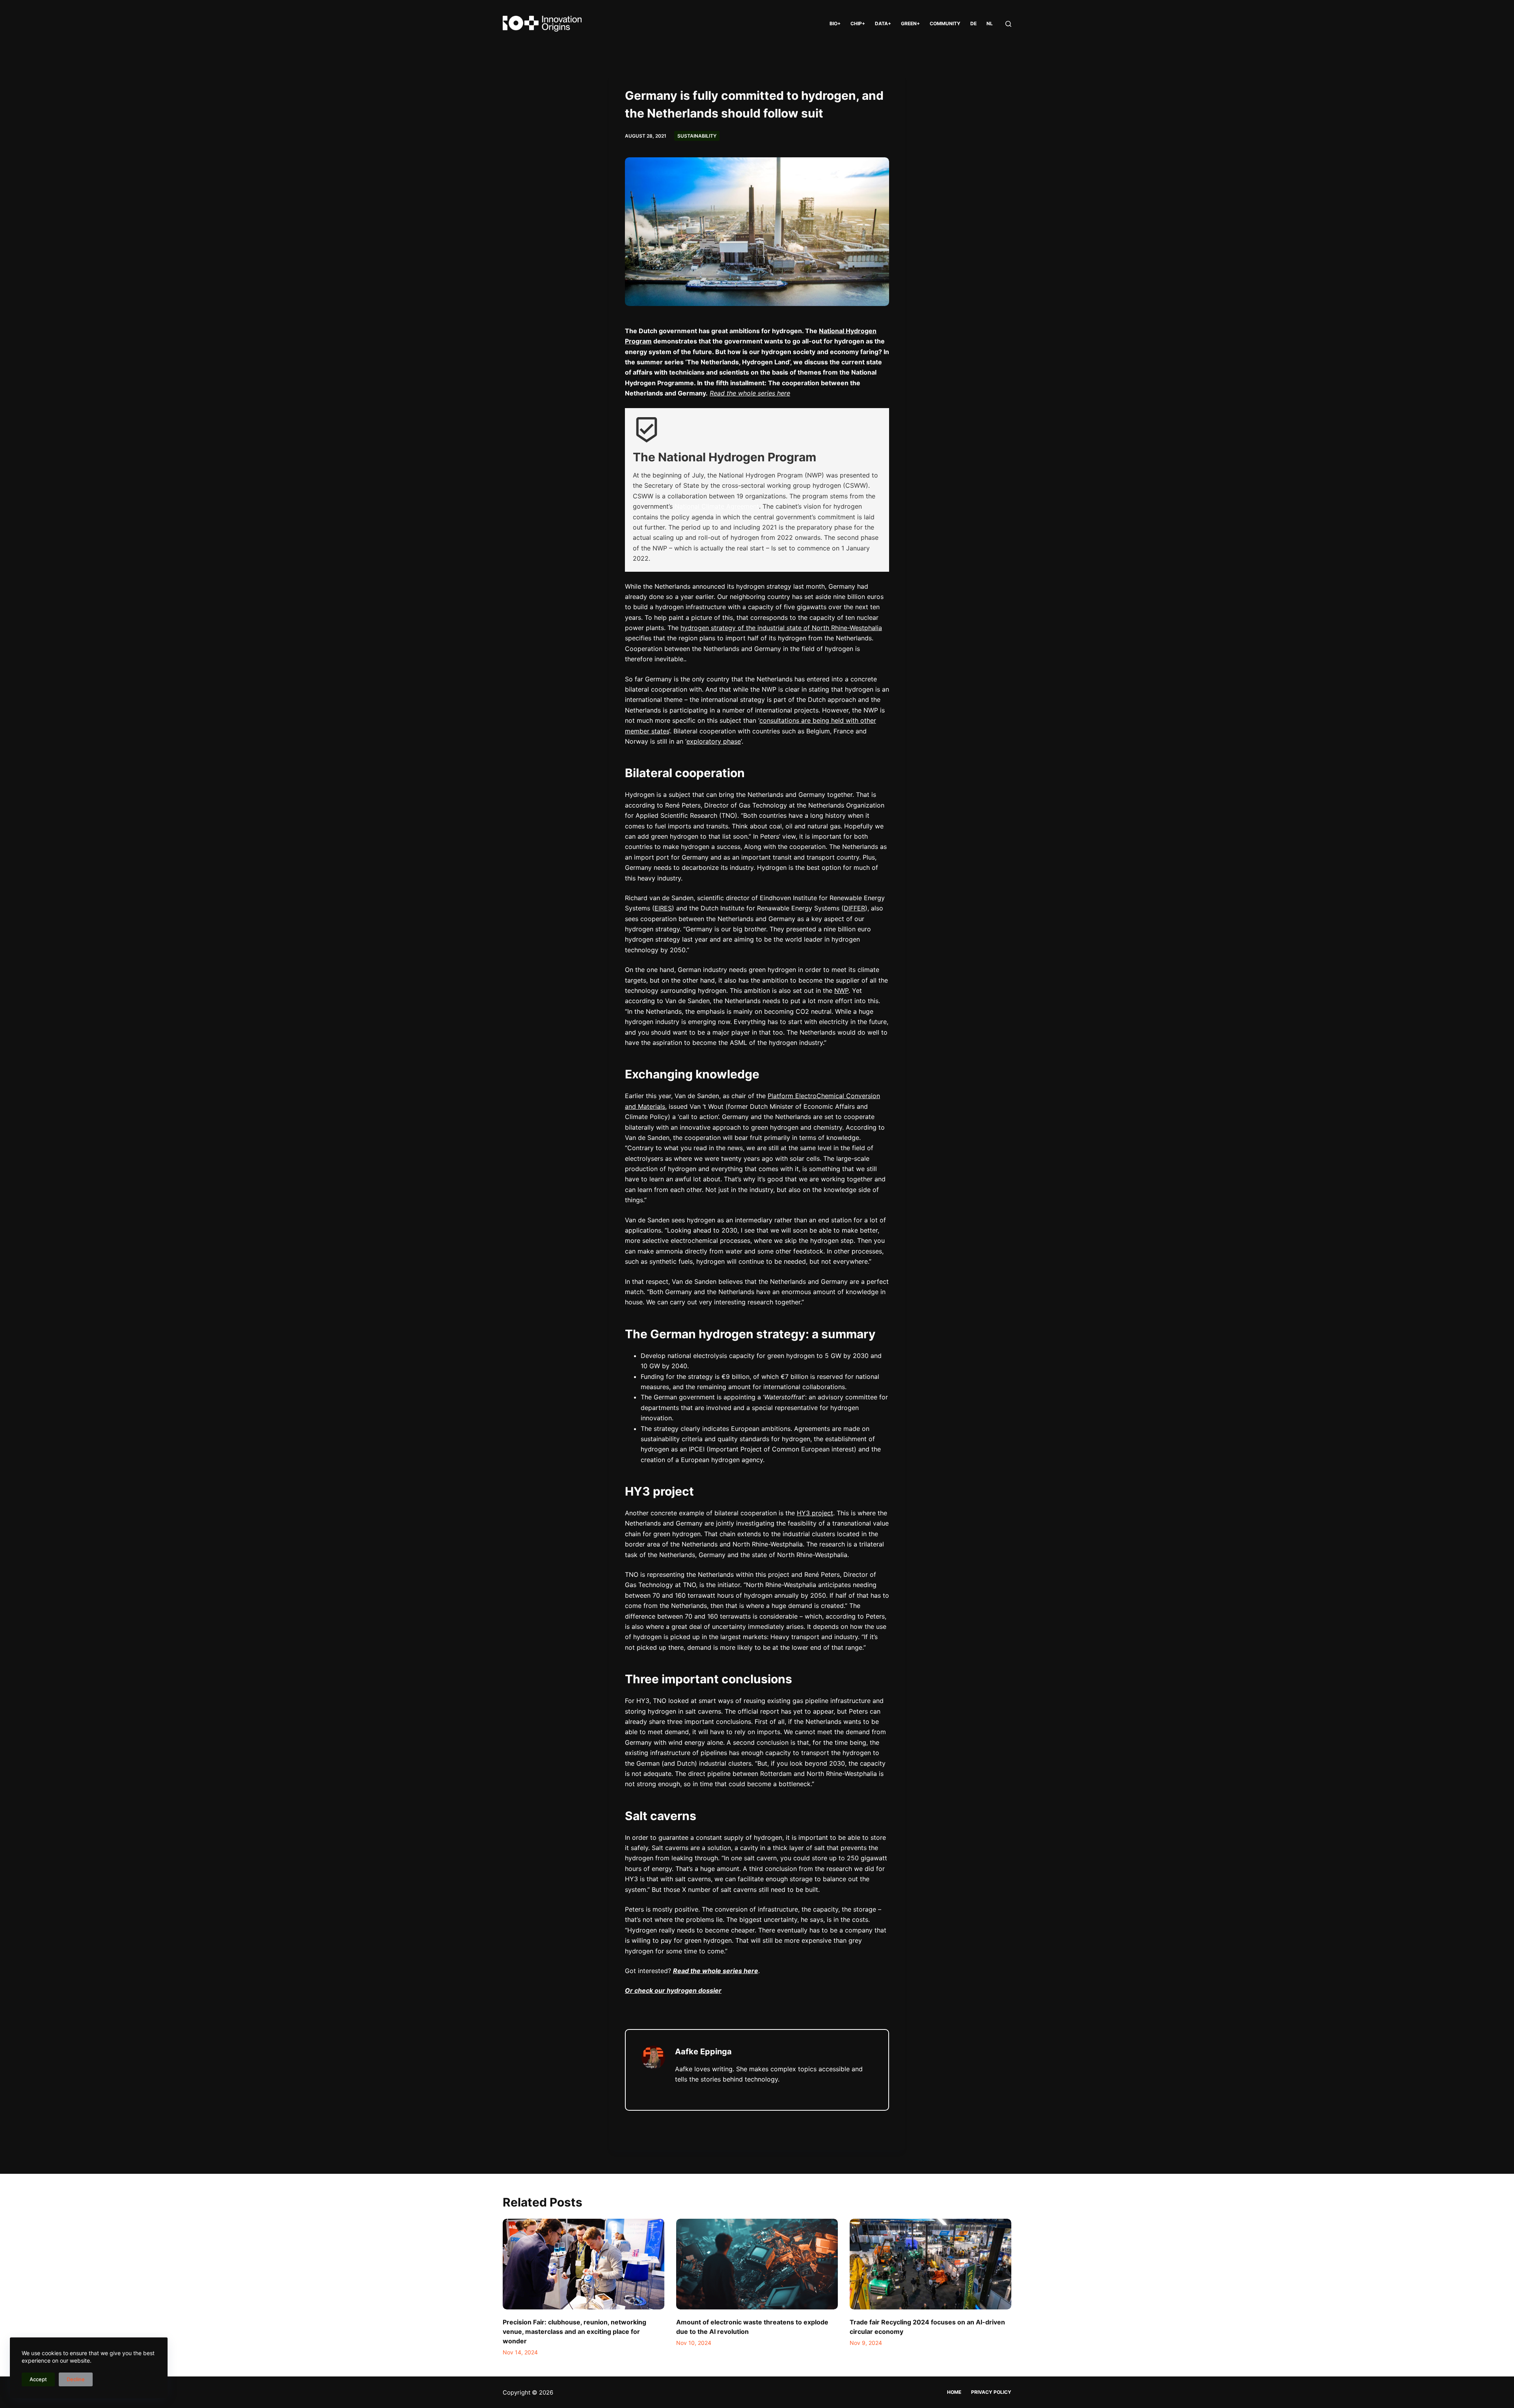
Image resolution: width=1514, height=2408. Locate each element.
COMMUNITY (945, 23)
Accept (38, 2379)
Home (954, 2392)
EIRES (663, 908)
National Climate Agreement (717, 506)
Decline (76, 2379)
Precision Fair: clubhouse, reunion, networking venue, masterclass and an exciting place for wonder (574, 2332)
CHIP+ (858, 23)
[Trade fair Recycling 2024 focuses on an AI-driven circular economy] (930, 2264)
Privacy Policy (991, 2392)
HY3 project (815, 1513)
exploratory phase (714, 741)
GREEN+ (910, 23)
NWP (841, 990)
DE (973, 23)
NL (990, 23)
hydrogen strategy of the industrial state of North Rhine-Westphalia (781, 628)
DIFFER (854, 908)
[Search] (1008, 24)
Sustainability (697, 136)
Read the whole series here (750, 393)
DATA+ (883, 23)
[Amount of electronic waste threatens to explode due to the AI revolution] (757, 2264)
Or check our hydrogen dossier (673, 1990)
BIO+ (835, 23)
